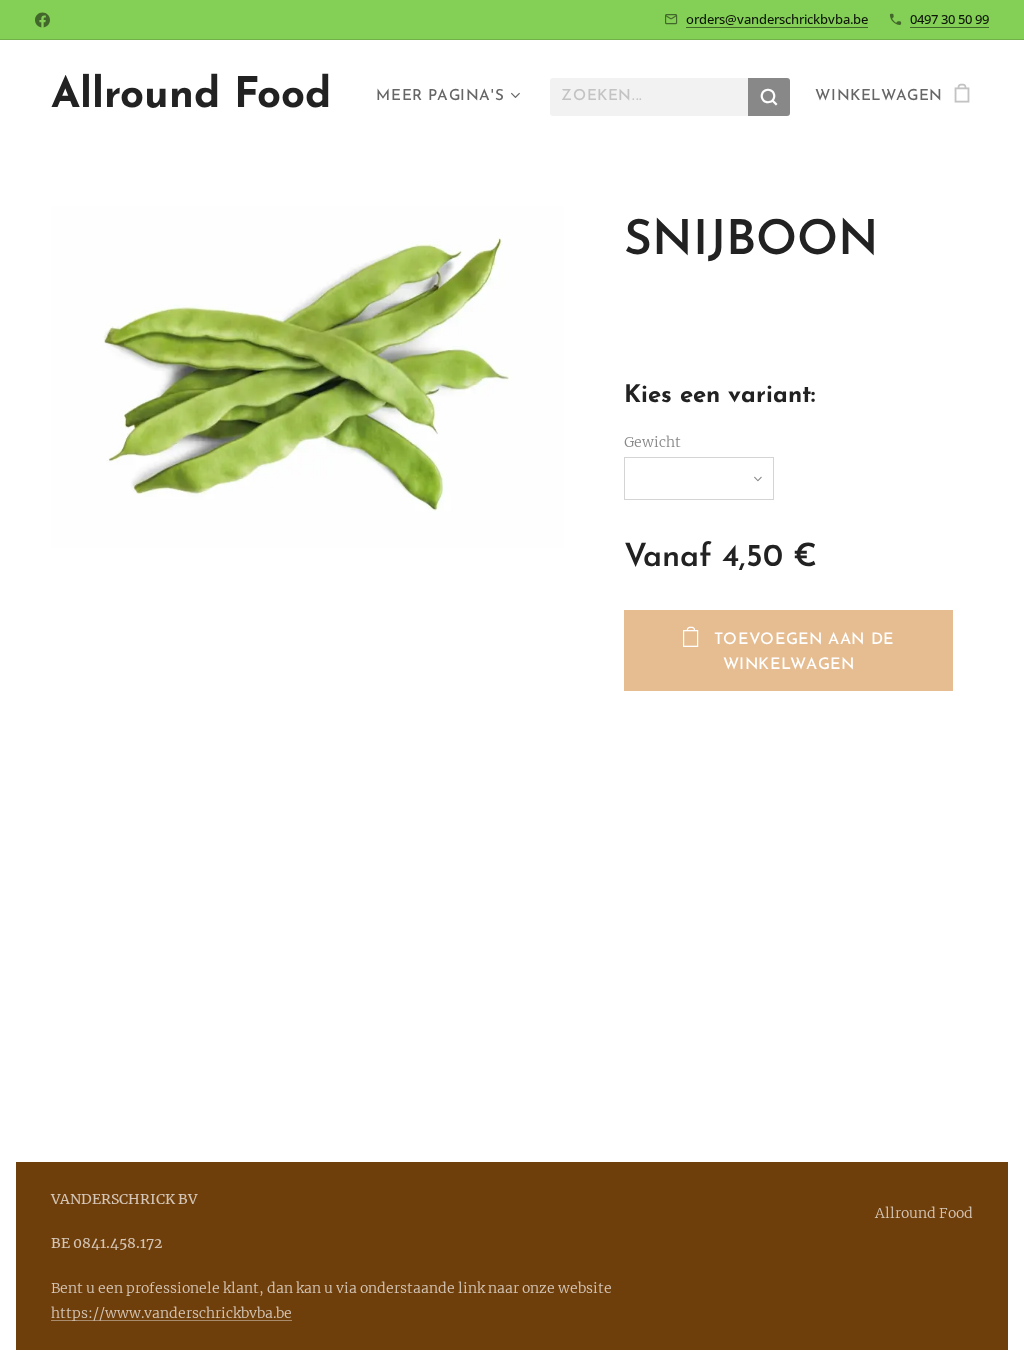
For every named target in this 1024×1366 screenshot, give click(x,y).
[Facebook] (42, 20)
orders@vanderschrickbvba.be (777, 19)
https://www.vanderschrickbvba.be (171, 1313)
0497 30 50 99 (949, 19)
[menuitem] (445, 97)
